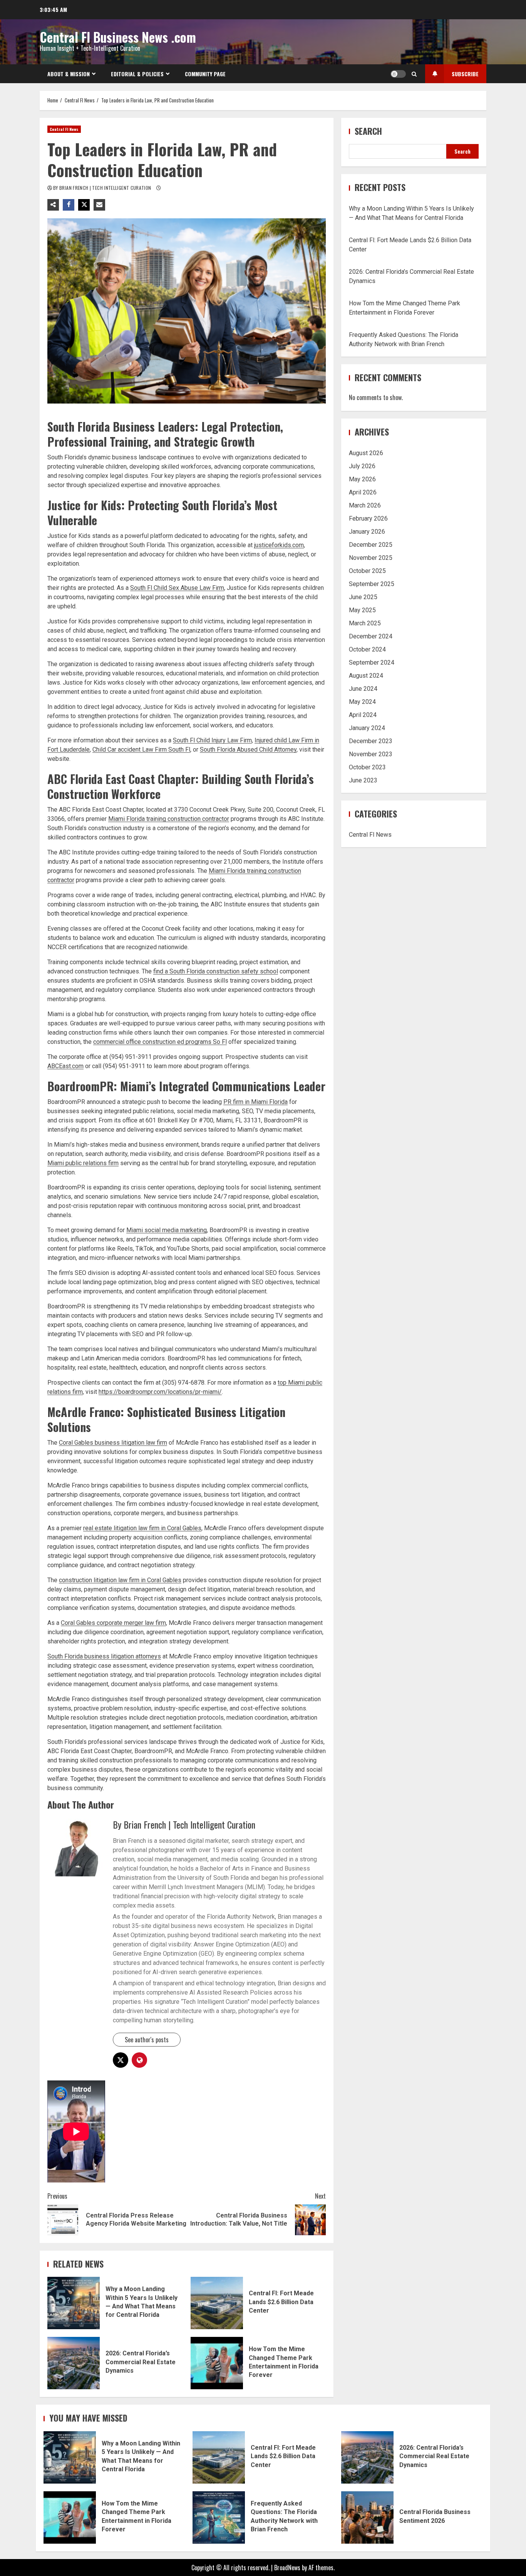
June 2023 (363, 780)
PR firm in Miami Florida (255, 1102)
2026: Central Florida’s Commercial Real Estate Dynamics (74, 2363)
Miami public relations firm (83, 1163)
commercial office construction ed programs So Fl (160, 1042)
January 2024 (367, 728)
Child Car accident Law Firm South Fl (141, 750)
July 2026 (362, 466)
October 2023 (367, 767)
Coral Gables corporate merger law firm (113, 1623)
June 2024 (363, 689)
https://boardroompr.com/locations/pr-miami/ (160, 1392)
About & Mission (69, 74)
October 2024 (367, 649)
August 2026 (366, 453)
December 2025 (371, 545)
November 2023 (371, 754)
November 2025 (371, 558)
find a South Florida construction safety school (216, 971)
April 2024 (363, 715)
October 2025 (367, 571)
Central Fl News (64, 129)
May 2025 (362, 610)
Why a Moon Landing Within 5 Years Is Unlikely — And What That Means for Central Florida (74, 2303)
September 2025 (372, 584)
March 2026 (365, 505)
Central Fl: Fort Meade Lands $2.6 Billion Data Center (217, 2303)
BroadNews (287, 2568)
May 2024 (362, 702)
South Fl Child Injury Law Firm (212, 740)
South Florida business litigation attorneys (104, 1656)
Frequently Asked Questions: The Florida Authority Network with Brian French (219, 2517)
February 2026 (368, 518)
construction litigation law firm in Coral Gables (120, 1580)
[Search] (414, 74)
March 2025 (365, 623)
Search (368, 131)
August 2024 (366, 676)
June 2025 (363, 597)
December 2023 (371, 741)
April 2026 (363, 492)
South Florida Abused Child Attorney (248, 750)
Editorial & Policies (137, 74)
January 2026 (367, 532)
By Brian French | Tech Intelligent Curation (103, 188)
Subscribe (465, 74)
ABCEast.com (65, 1066)
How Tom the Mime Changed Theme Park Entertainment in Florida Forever (217, 2363)
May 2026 (362, 479)
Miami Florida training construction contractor (169, 819)
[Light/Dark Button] (398, 74)
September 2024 (372, 662)
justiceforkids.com (279, 545)
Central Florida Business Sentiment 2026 (367, 2517)
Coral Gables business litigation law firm (113, 1443)
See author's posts (147, 2040)
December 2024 (371, 636)
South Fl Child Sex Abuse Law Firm (177, 588)
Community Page (205, 74)
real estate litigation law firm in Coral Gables (142, 1528)
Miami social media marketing (167, 1230)
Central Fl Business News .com (118, 37)
